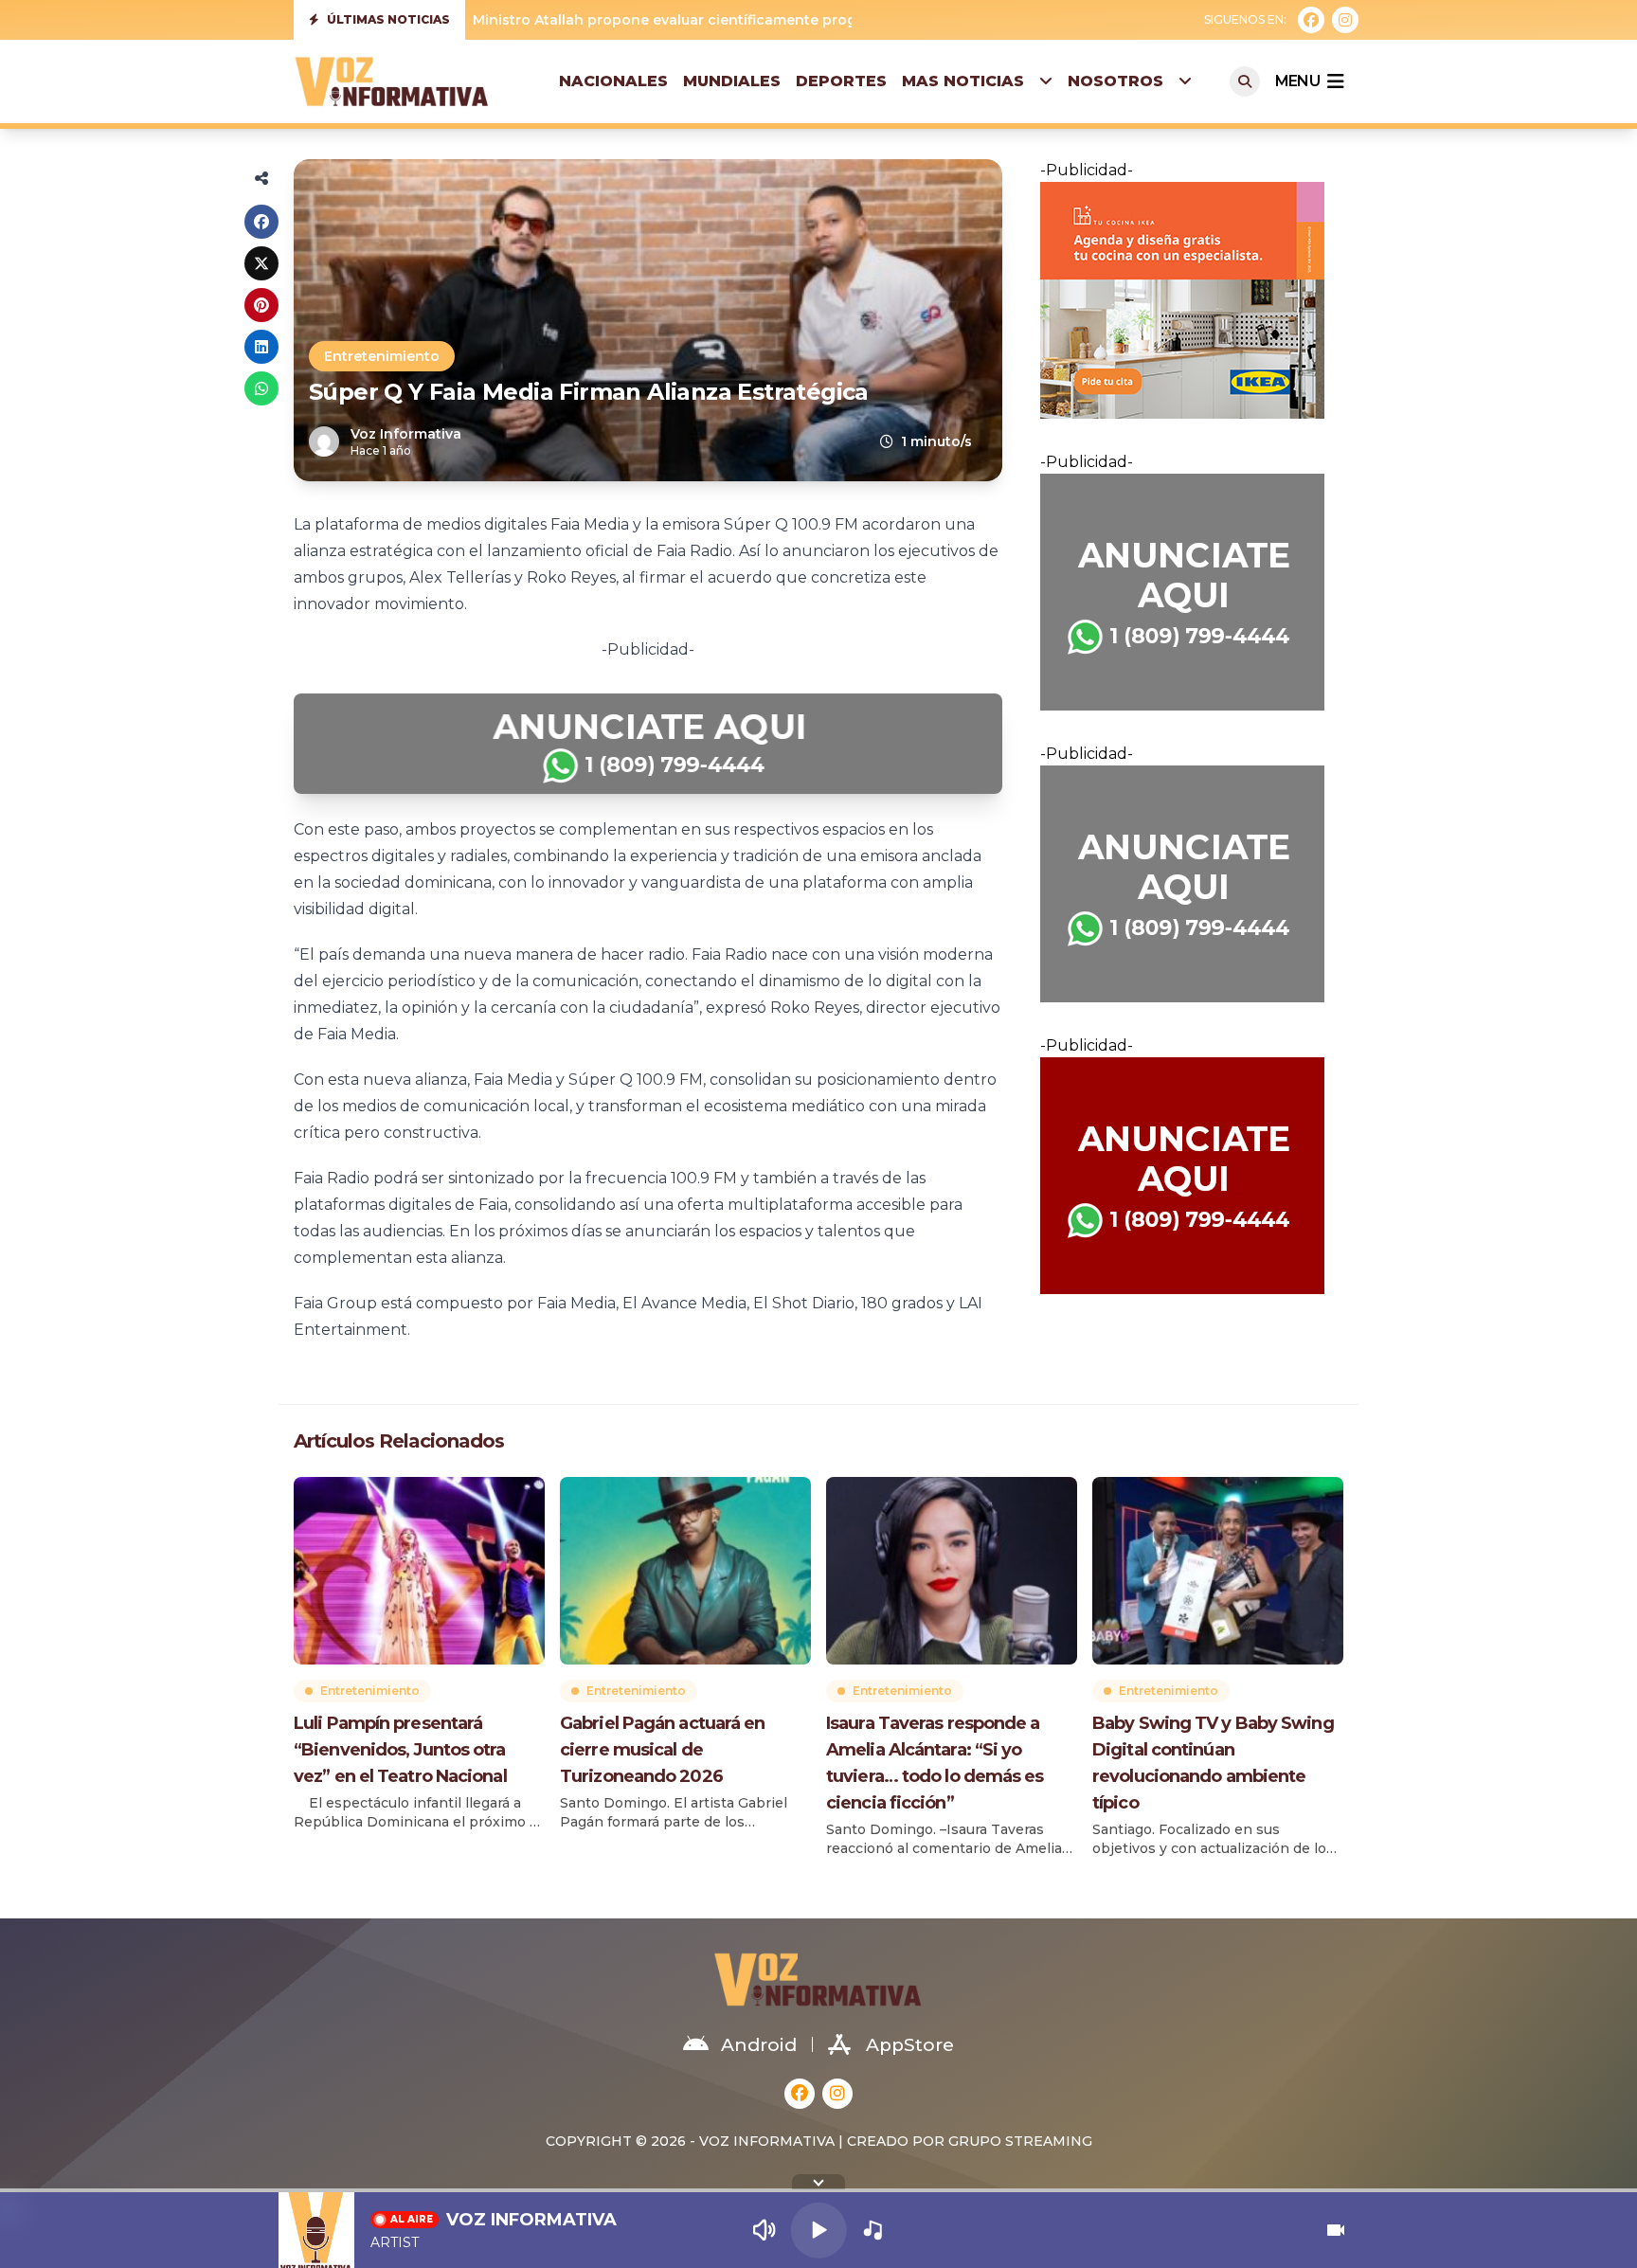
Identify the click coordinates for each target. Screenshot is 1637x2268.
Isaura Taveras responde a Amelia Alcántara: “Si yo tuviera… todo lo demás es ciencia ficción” (935, 1763)
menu (1297, 81)
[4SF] (648, 744)
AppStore (910, 2045)
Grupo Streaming (1020, 2141)
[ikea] (1192, 300)
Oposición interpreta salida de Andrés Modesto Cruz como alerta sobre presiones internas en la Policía (837, 20)
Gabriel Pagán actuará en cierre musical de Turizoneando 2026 (662, 1750)
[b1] (1192, 592)
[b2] (1192, 1176)
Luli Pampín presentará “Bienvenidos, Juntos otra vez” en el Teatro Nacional (400, 1750)
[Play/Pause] (819, 2231)
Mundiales (732, 81)
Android (759, 2045)
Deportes (841, 81)
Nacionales (613, 81)
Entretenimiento (382, 356)
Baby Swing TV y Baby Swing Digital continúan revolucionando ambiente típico (1213, 1763)
